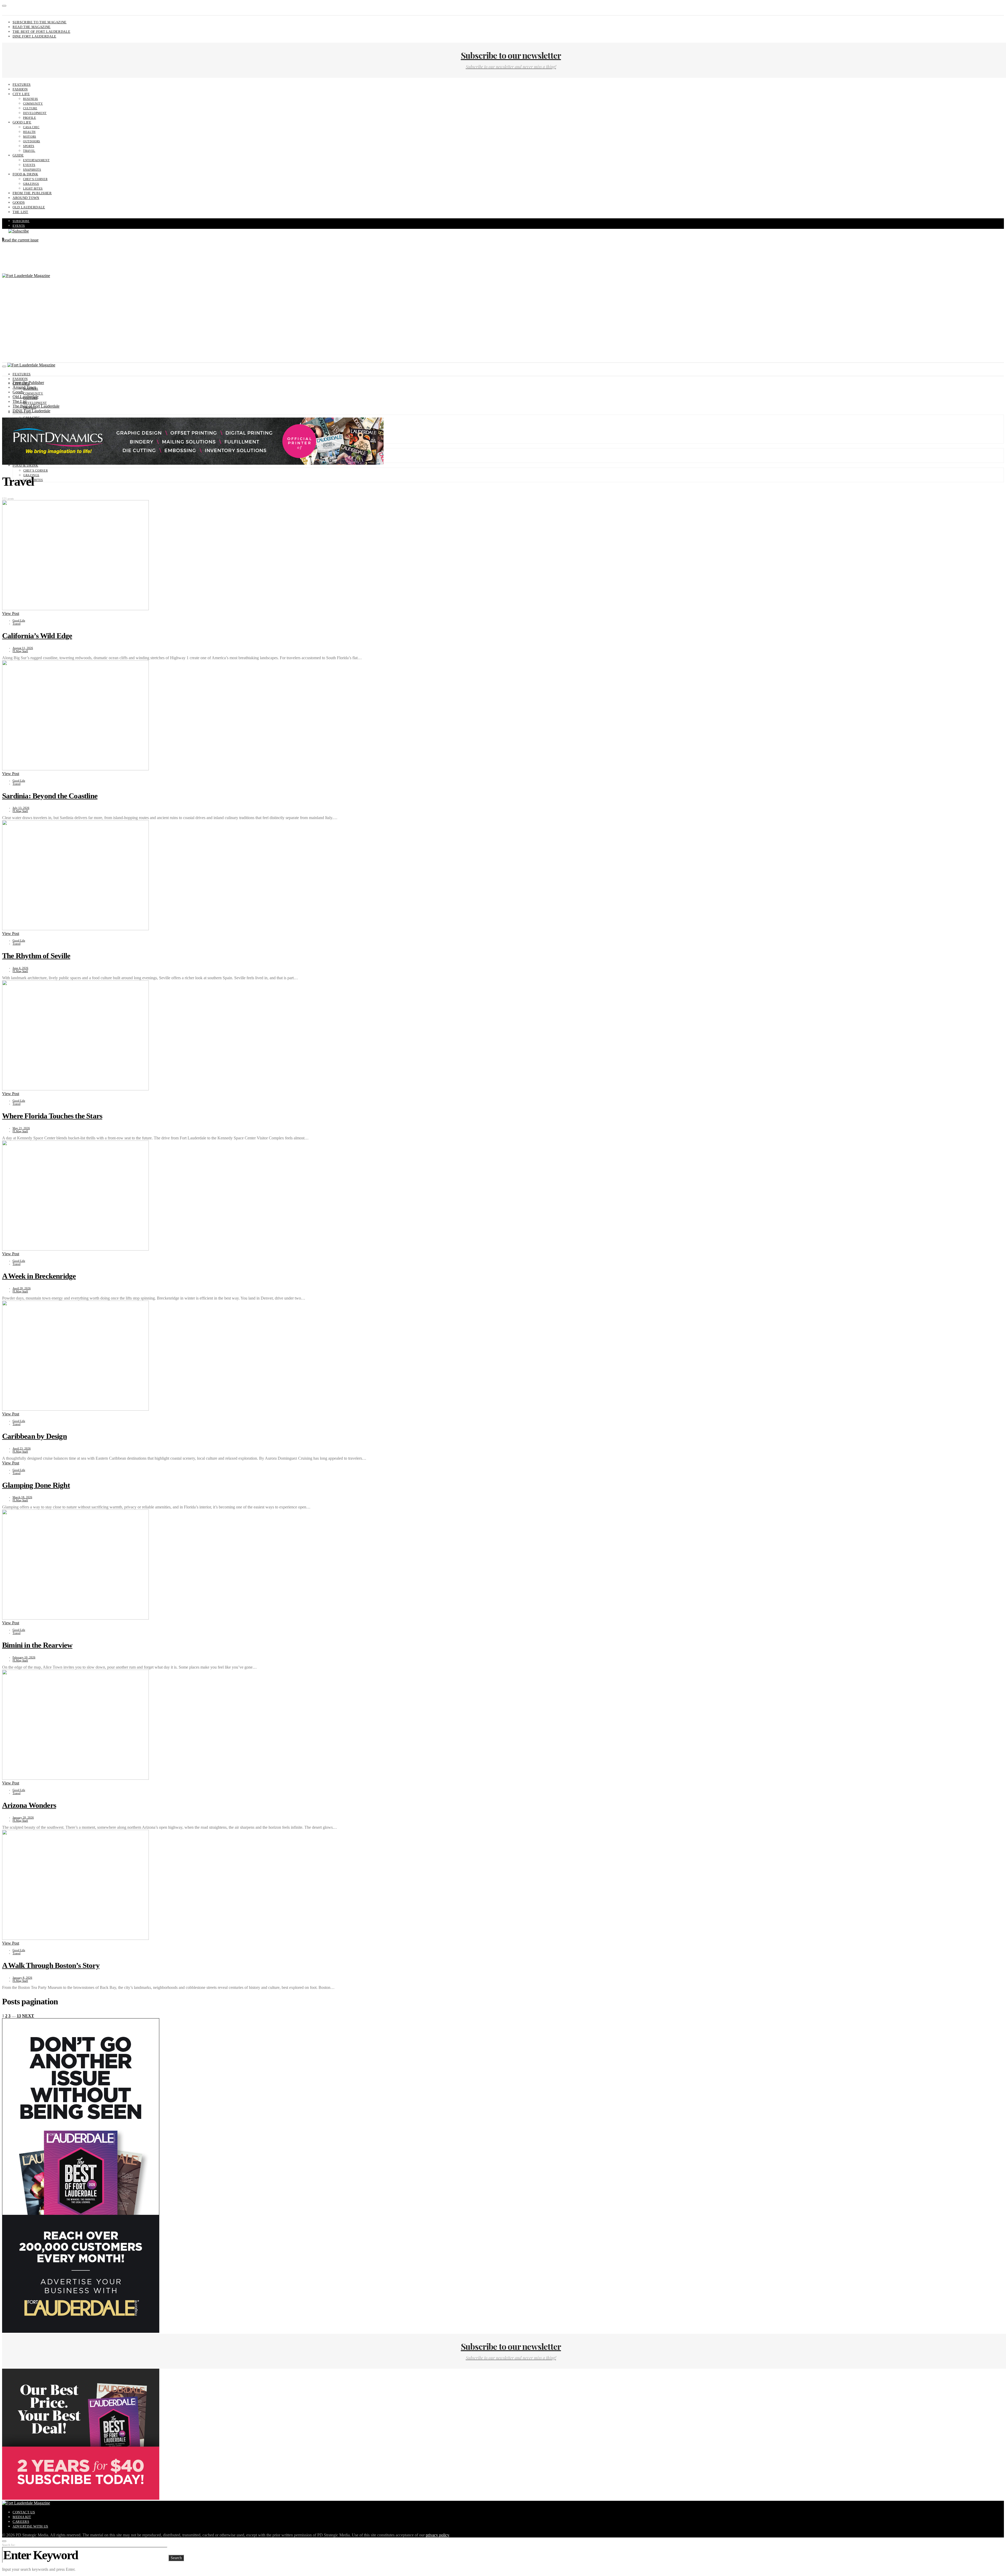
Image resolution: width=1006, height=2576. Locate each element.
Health (29, 132)
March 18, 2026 (22, 1497)
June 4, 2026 (20, 968)
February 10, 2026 (24, 1657)
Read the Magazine (32, 27)
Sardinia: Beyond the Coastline (50, 796)
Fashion (20, 89)
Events (29, 165)
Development (35, 113)
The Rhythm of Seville (36, 956)
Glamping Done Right (36, 1485)
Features (22, 85)
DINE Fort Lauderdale (34, 36)
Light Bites (33, 188)
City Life (21, 94)
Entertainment (36, 160)
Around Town (26, 198)
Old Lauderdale (29, 207)
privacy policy (437, 2535)
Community (33, 104)
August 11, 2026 (23, 648)
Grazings (31, 184)
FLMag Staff (20, 651)
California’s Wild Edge (37, 636)
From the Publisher (32, 193)
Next (28, 2016)
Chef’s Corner (35, 179)
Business (31, 99)
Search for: (9, 2545)
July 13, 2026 (21, 808)
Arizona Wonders (29, 1805)
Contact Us (24, 2512)
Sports (29, 146)
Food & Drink (25, 174)
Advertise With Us (30, 2526)
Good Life (22, 122)
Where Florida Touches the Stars (52, 1116)
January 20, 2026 (23, 1817)
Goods (19, 202)
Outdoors (32, 141)
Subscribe (21, 221)
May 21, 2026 (21, 1128)
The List (20, 212)
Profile (29, 118)
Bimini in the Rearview (37, 1645)
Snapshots (32, 170)
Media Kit (22, 2517)
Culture (30, 108)
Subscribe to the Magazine (40, 22)
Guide (18, 155)
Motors (30, 137)
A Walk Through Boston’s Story (51, 1965)
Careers (21, 2522)
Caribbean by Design (34, 1436)
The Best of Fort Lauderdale (41, 32)
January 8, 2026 (22, 1978)
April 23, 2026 (22, 1448)
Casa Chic (31, 127)
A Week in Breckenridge (39, 1276)
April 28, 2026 (22, 1288)
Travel (29, 151)
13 (19, 2016)
